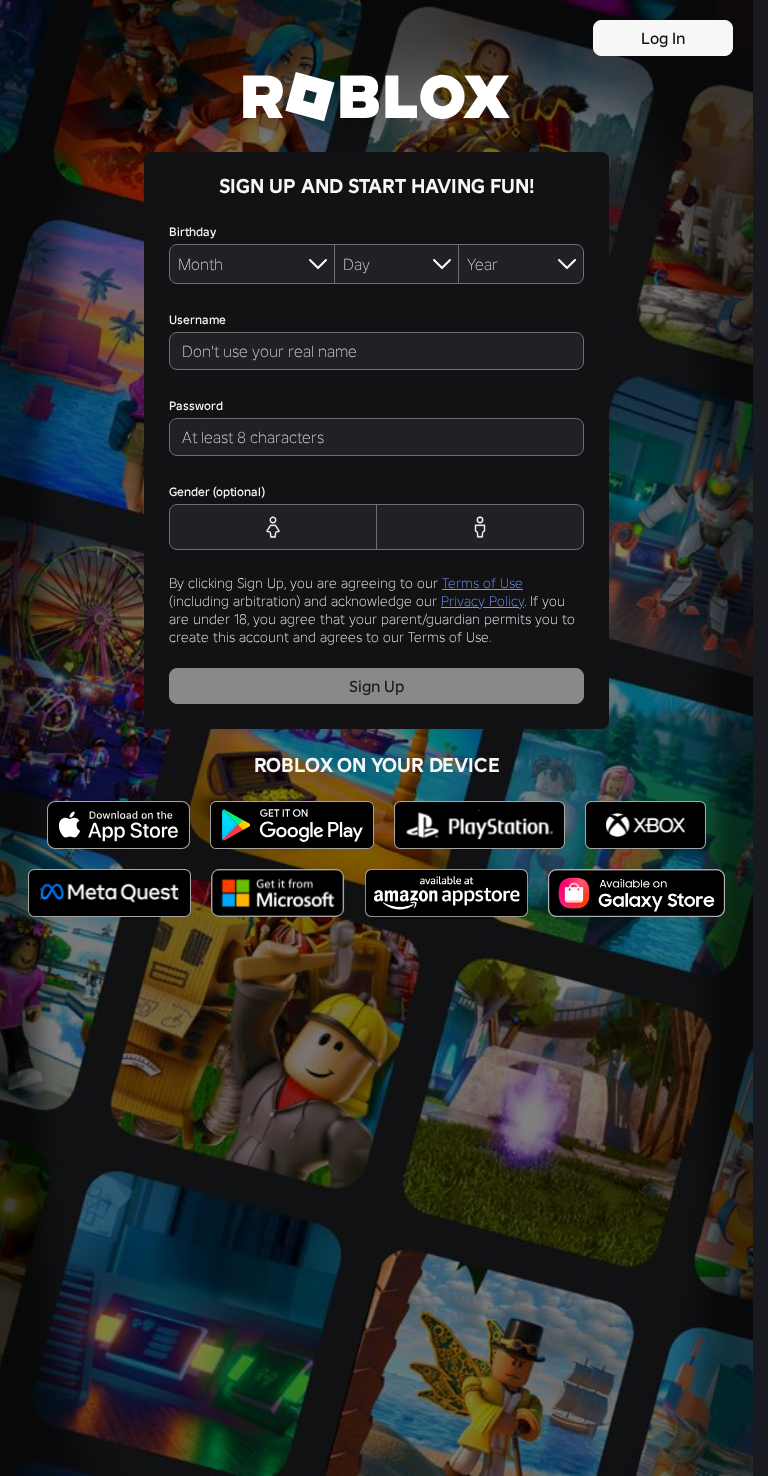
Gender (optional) (217, 491)
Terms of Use (482, 583)
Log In (663, 38)
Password (196, 405)
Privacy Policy (482, 601)
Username (197, 319)
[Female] (273, 527)
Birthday (192, 231)
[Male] (480, 527)
